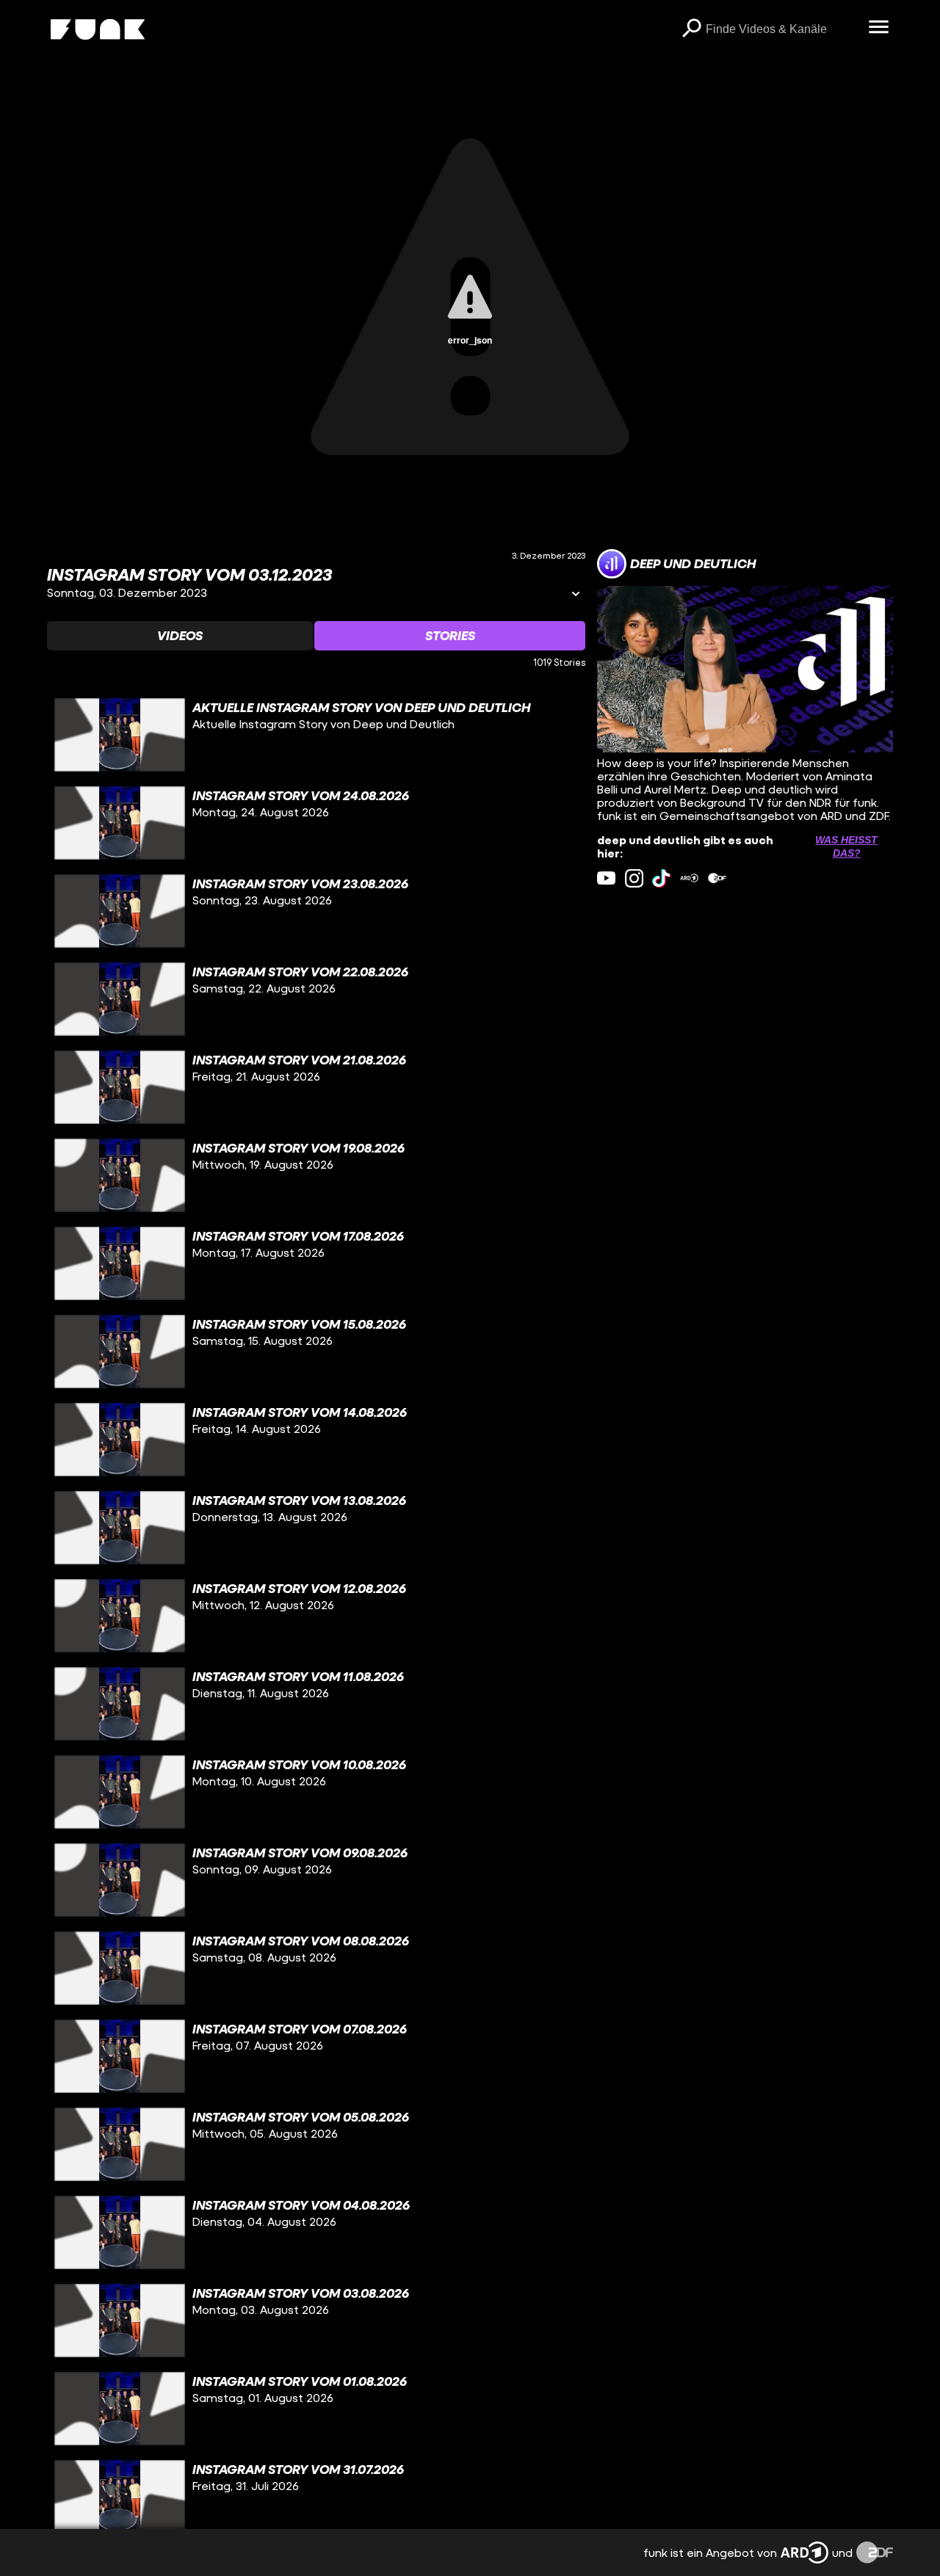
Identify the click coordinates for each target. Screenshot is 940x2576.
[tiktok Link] (661, 878)
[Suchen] (691, 29)
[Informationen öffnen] (576, 595)
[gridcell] (316, 735)
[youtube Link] (606, 878)
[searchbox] (782, 29)
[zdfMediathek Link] (717, 878)
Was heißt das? (846, 846)
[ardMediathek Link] (689, 878)
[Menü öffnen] (878, 28)
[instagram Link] (634, 878)
